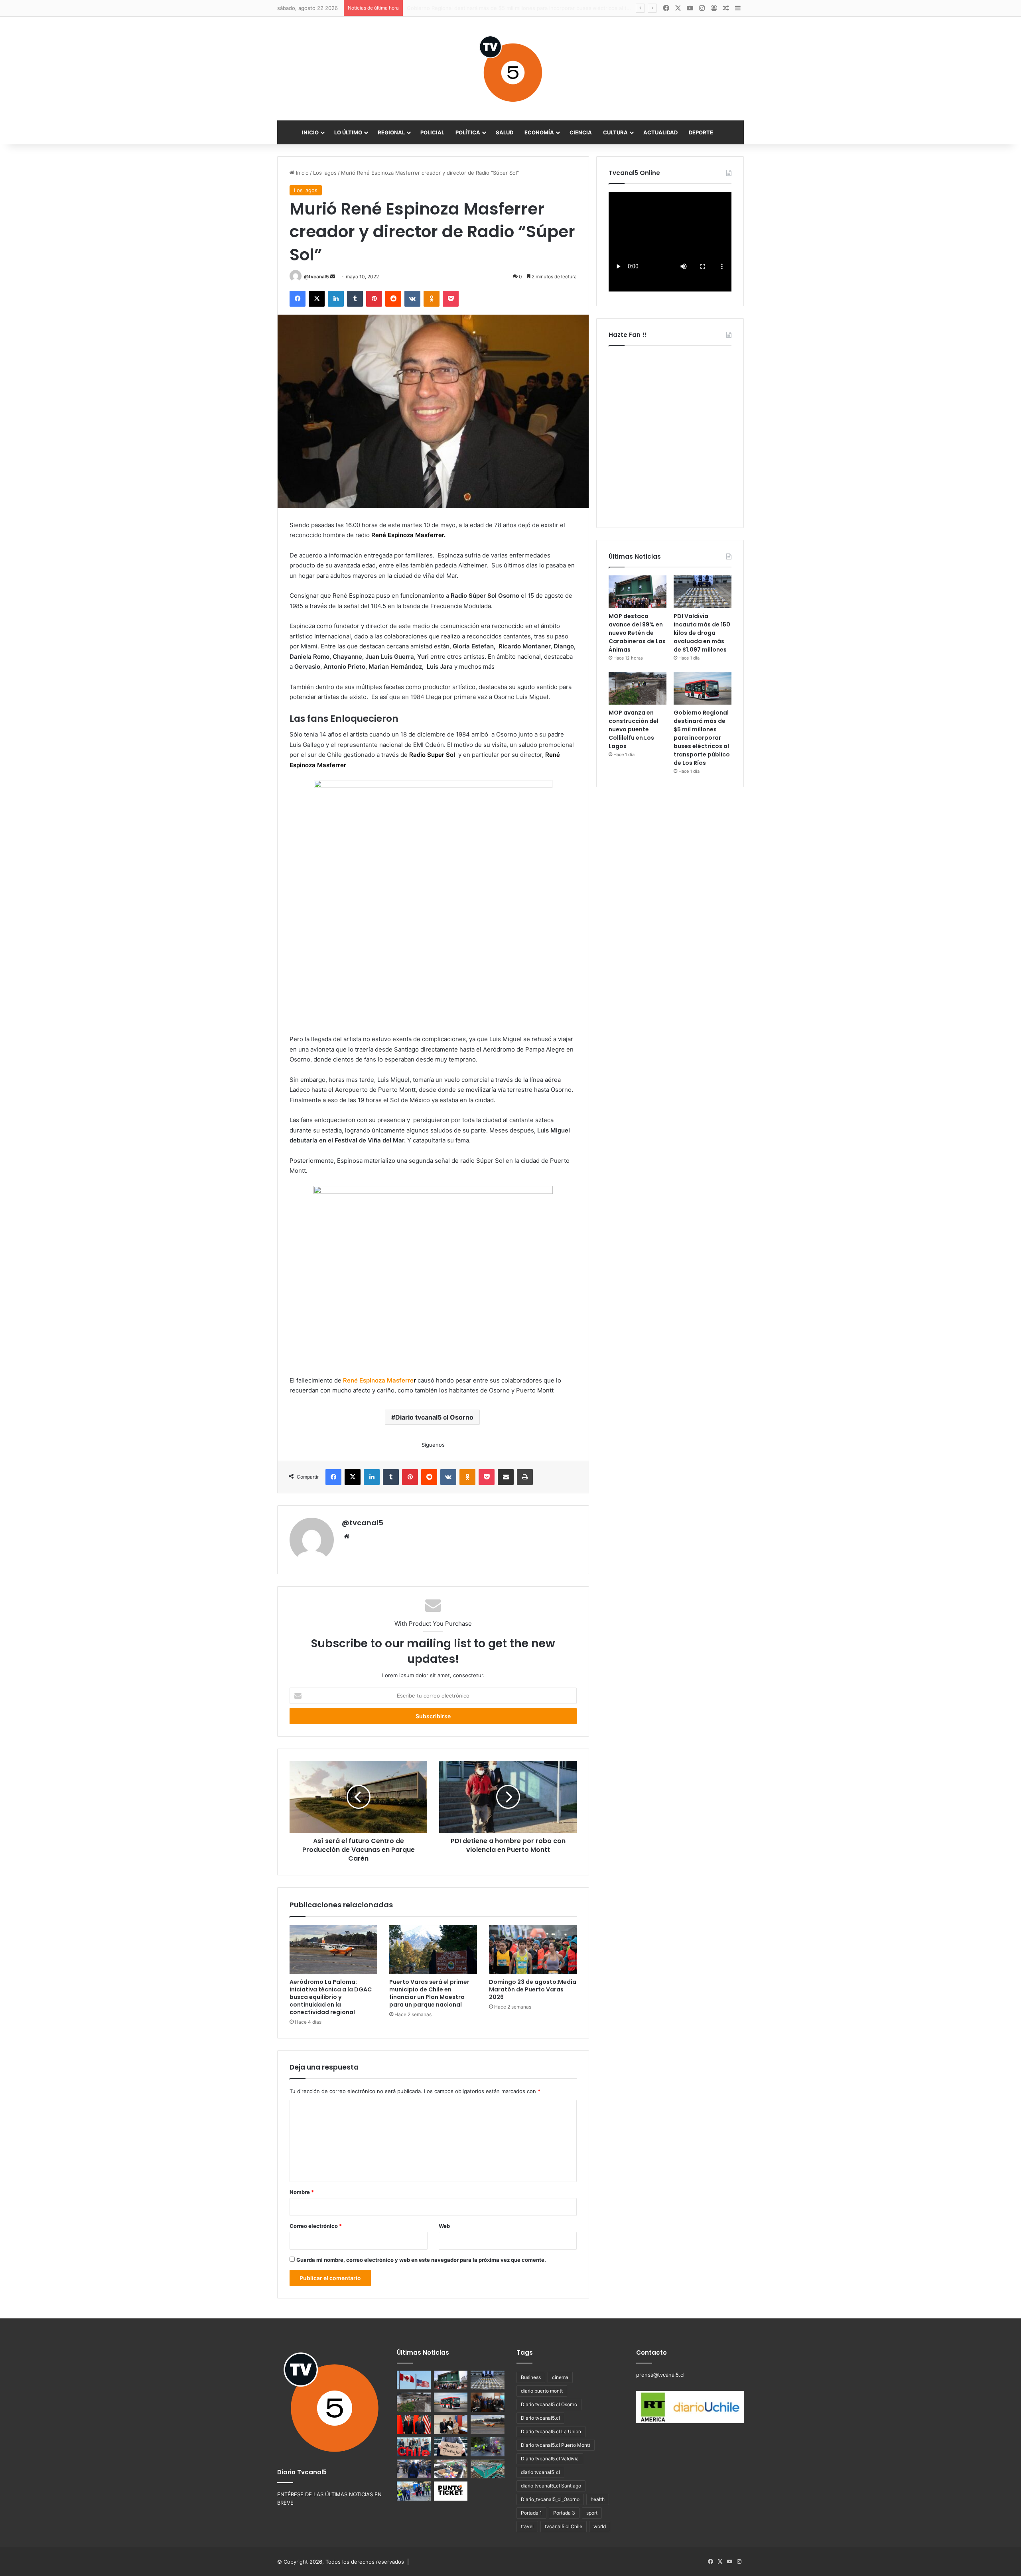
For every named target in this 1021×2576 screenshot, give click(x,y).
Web (444, 2226)
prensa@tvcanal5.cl (660, 2375)
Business (531, 2377)
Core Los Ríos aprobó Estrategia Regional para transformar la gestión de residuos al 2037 (518, 8)
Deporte (701, 132)
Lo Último (348, 132)
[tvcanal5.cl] (510, 69)
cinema (560, 2377)
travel (527, 2526)
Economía (539, 132)
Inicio (310, 132)
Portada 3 (564, 2513)
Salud (505, 132)
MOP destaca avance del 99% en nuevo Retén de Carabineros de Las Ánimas (637, 633)
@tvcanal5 (316, 277)
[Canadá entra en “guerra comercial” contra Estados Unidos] (414, 2380)
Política (468, 132)
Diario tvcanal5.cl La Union (551, 2431)
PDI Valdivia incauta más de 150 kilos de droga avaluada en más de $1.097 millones (702, 633)
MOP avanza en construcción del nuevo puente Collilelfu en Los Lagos (634, 729)
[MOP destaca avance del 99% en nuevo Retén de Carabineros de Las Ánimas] (638, 592)
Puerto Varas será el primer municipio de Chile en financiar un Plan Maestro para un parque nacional (429, 1993)
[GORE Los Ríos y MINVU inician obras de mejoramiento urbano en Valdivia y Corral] (414, 2491)
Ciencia (581, 132)
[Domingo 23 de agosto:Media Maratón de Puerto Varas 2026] (533, 1950)
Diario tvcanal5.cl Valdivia (550, 2459)
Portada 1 (531, 2513)
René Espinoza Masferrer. (408, 535)
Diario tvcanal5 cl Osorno (434, 1417)
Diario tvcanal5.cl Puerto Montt (556, 2445)
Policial (432, 132)
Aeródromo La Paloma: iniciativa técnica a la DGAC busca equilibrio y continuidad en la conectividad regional (331, 1997)
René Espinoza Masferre (378, 1380)
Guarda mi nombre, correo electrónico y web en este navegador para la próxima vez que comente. (421, 2260)
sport (592, 2513)
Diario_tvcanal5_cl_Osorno (550, 2499)
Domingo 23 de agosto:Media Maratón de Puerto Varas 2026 (533, 1989)
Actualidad (660, 132)
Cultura (615, 132)
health (598, 2499)
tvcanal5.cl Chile (564, 2526)
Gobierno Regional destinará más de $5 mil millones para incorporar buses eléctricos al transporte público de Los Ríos (702, 738)
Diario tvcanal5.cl (540, 2418)
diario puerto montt (542, 2391)
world (600, 2526)
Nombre (302, 2192)
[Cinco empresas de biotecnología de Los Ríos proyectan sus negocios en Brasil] (414, 2447)
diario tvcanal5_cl (540, 2472)
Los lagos (325, 173)
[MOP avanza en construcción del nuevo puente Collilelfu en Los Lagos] (638, 689)
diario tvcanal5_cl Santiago (551, 2486)
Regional (391, 132)
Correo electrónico (316, 2226)
